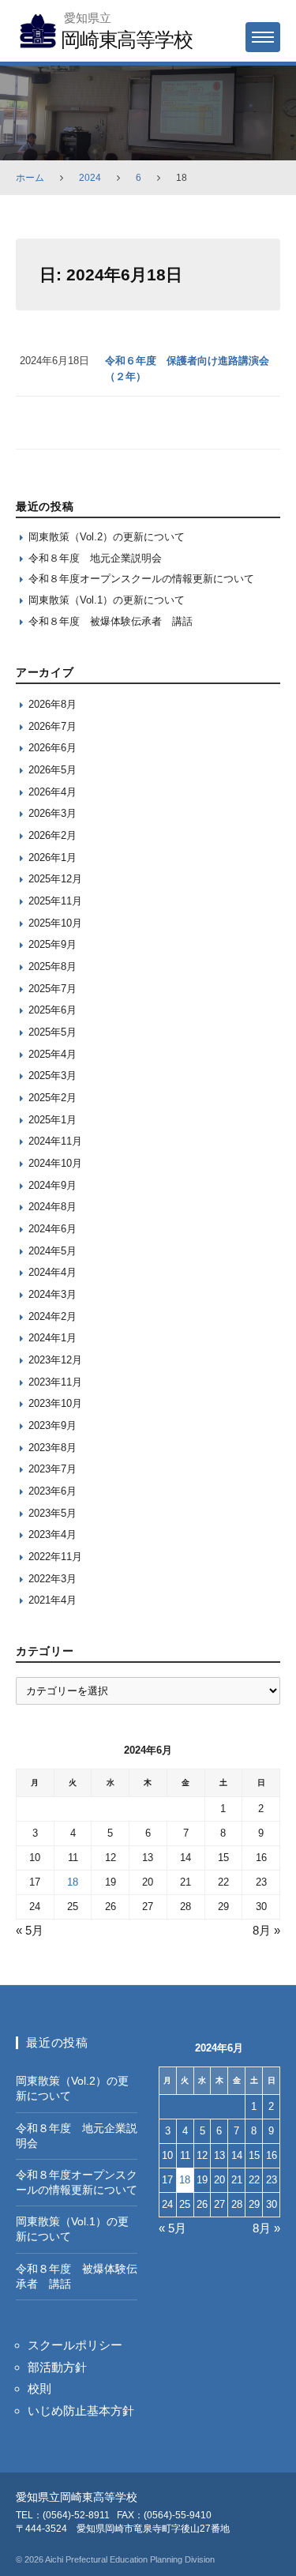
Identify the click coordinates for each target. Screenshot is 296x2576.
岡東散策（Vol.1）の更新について (107, 600)
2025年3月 (52, 1076)
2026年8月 (52, 704)
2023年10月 (55, 1403)
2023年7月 (52, 1469)
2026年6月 (52, 748)
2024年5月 (52, 1251)
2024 (90, 178)
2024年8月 (52, 1207)
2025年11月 (55, 901)
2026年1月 (52, 857)
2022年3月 (52, 1579)
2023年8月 (52, 1448)
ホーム (30, 178)
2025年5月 (52, 1032)
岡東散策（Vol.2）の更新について (107, 537)
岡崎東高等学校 (126, 39)
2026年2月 (52, 835)
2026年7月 (52, 726)
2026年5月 (52, 770)
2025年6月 (52, 1010)
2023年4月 (52, 1534)
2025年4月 (52, 1054)
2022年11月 (55, 1557)
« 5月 (30, 1930)
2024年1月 (52, 1338)
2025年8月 (52, 966)
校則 (39, 2388)
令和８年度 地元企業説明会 (95, 558)
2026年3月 (52, 813)
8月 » (266, 1930)
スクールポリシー (75, 2345)
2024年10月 (55, 1163)
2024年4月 (52, 1272)
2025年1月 (52, 1120)
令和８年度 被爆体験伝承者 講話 (111, 621)
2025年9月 (52, 944)
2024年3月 (52, 1294)
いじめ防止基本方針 (81, 2411)
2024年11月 (55, 1141)
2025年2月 (52, 1098)
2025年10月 (55, 923)
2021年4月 (52, 1600)
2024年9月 (52, 1185)
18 (73, 1882)
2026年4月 (52, 792)
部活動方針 (57, 2367)
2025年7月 (52, 989)
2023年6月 (52, 1491)
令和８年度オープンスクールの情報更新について (141, 579)
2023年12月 (55, 1360)
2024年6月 (52, 1229)
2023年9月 (52, 1425)
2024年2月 (52, 1316)
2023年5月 (52, 1513)
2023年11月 (55, 1382)
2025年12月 (55, 879)
